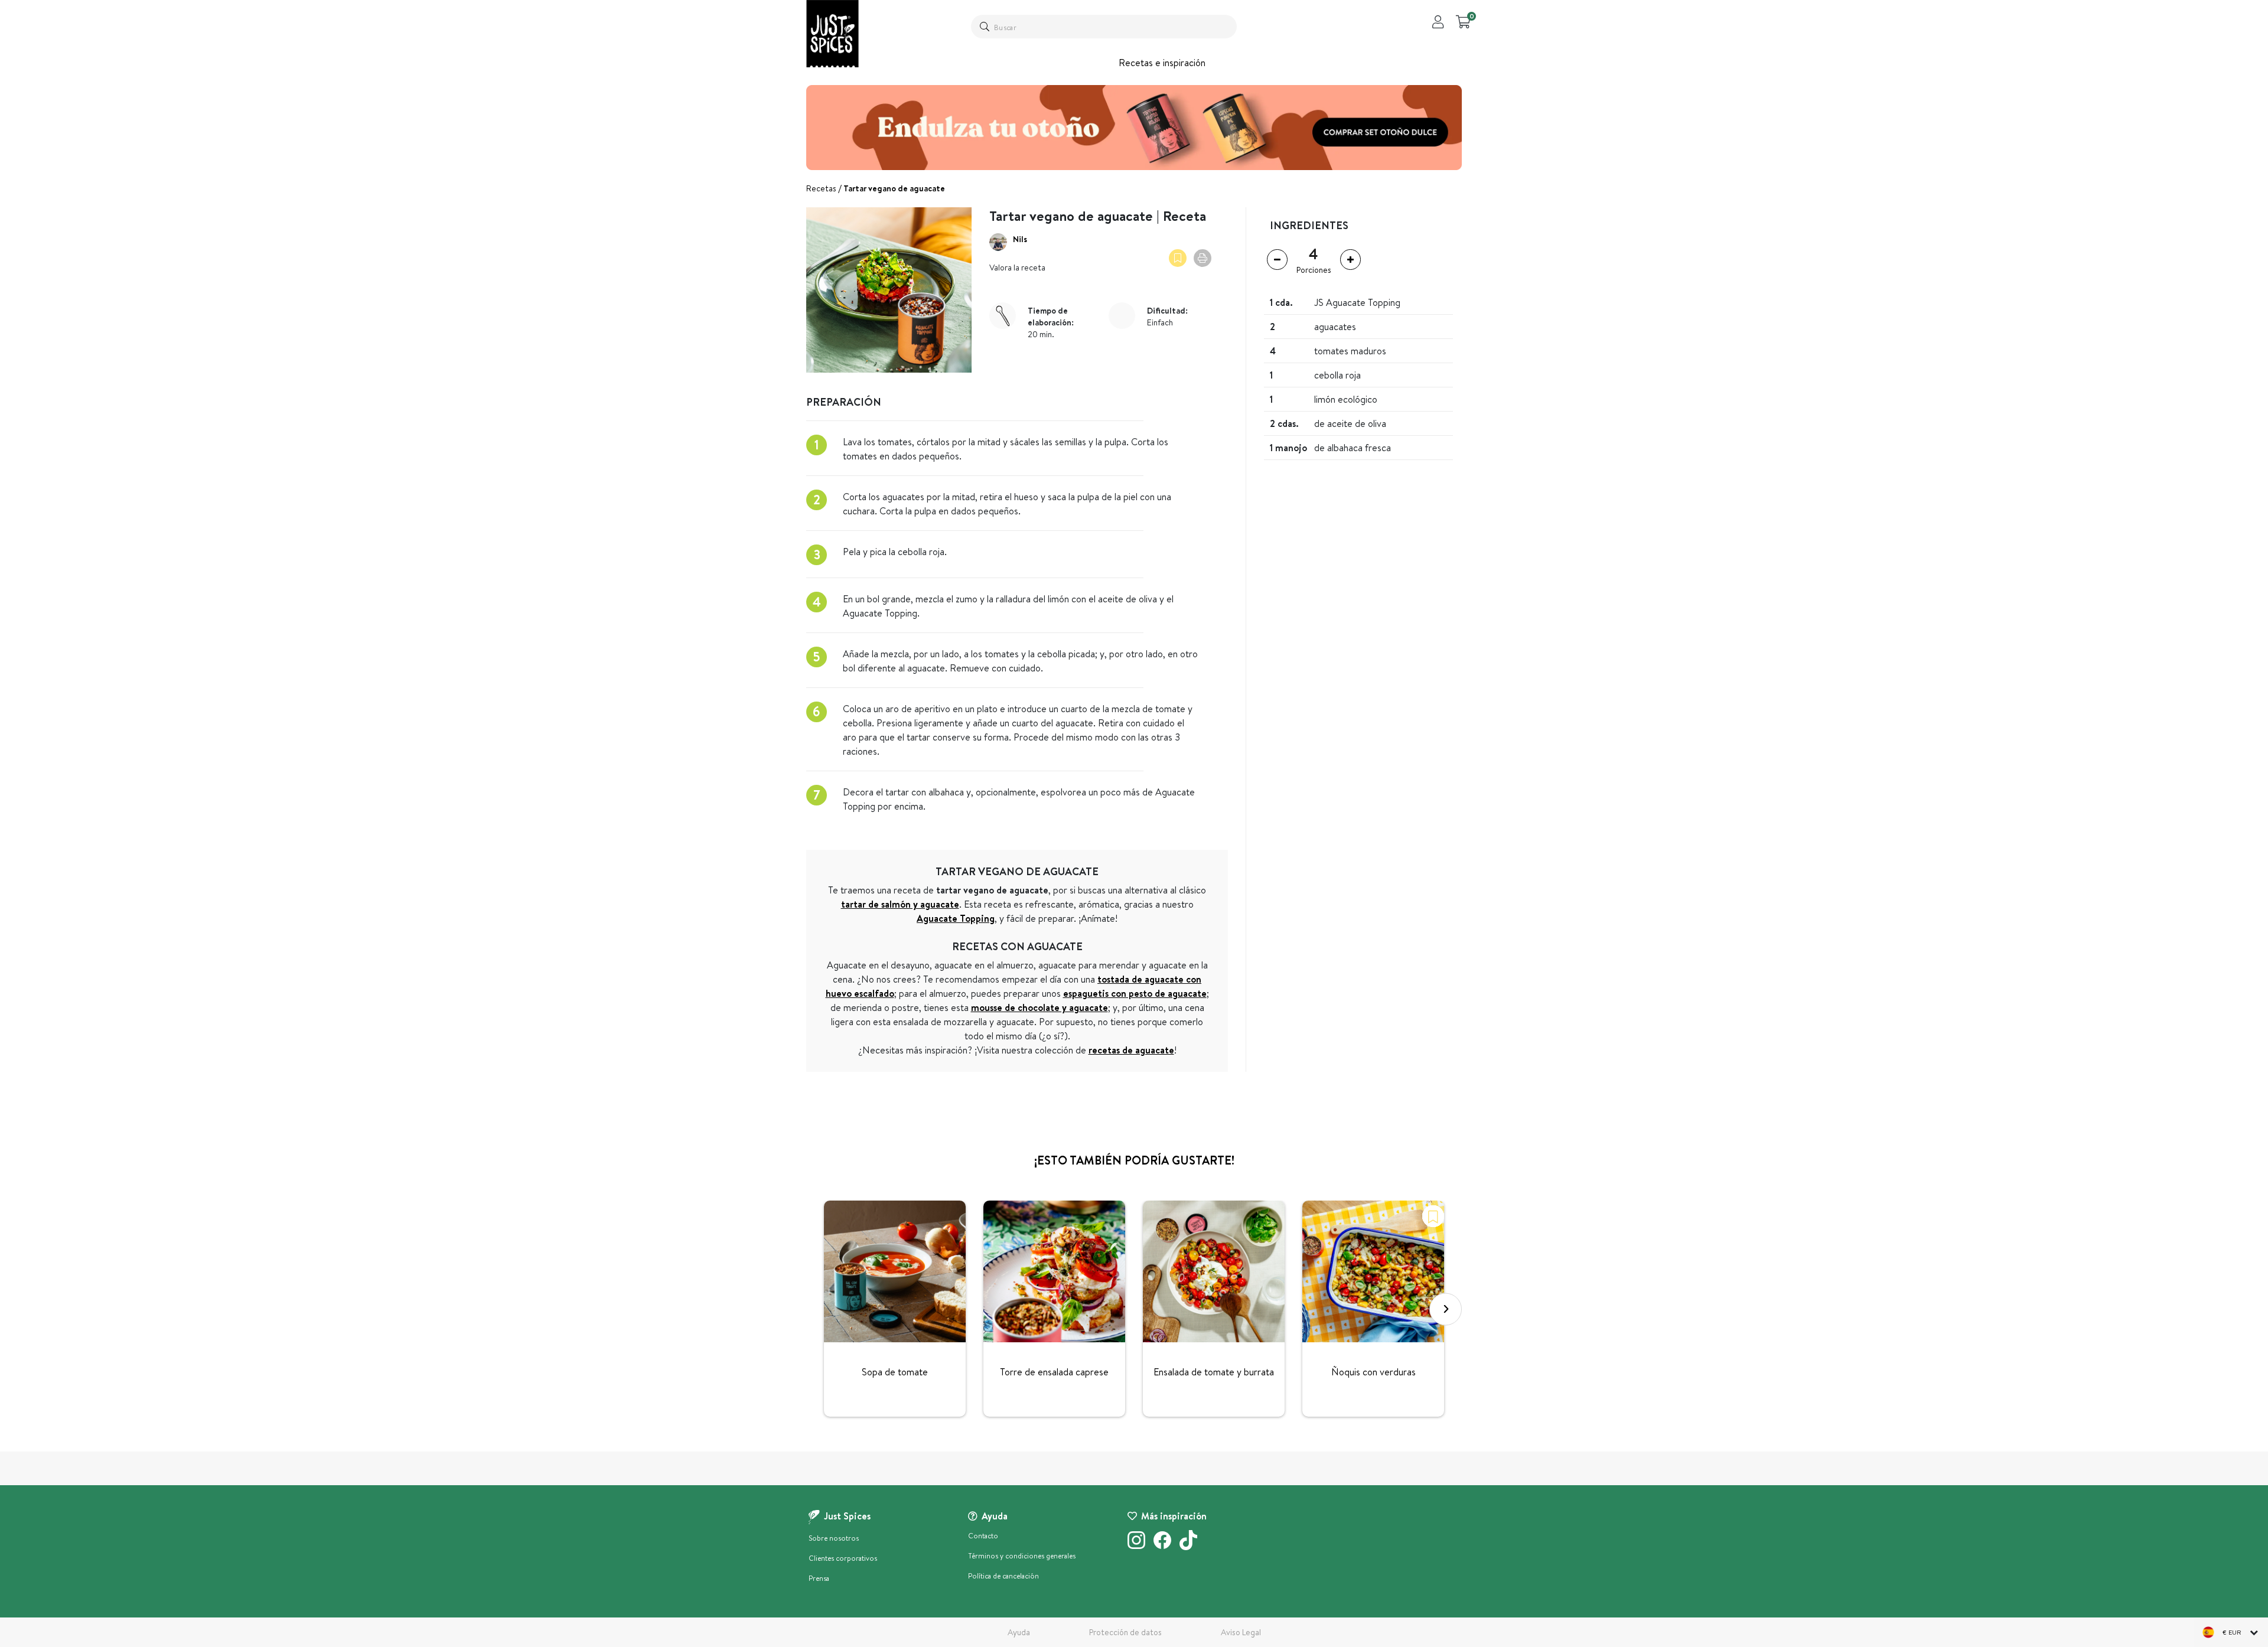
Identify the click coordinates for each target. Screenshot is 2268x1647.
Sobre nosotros (834, 1538)
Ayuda (1019, 1632)
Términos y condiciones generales (1022, 1556)
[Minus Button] (1277, 260)
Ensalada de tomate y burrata (1214, 1372)
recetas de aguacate (1131, 1050)
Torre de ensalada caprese (1054, 1372)
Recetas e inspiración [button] (1162, 63)
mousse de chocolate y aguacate (1039, 1007)
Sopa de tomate (895, 1372)
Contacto (983, 1536)
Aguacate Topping (956, 918)
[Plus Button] (1350, 260)
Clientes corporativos (843, 1558)
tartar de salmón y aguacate (900, 904)
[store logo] (832, 34)
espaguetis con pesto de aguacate (1135, 993)
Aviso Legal (1241, 1632)
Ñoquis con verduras (1373, 1372)
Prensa (819, 1578)
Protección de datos (1125, 1632)
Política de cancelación (1003, 1576)
